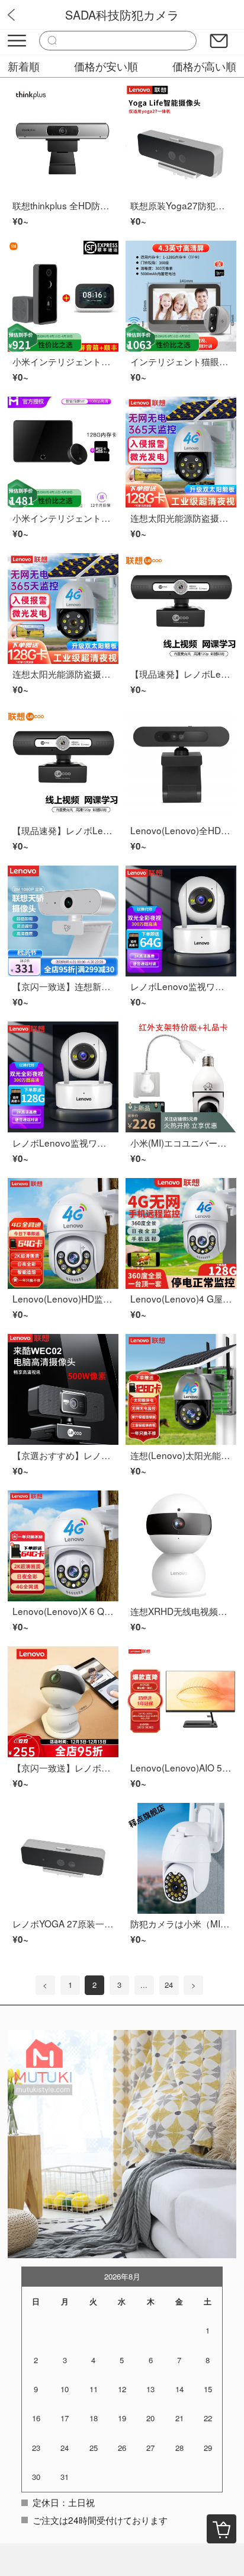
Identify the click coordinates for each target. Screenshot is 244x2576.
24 (169, 1985)
